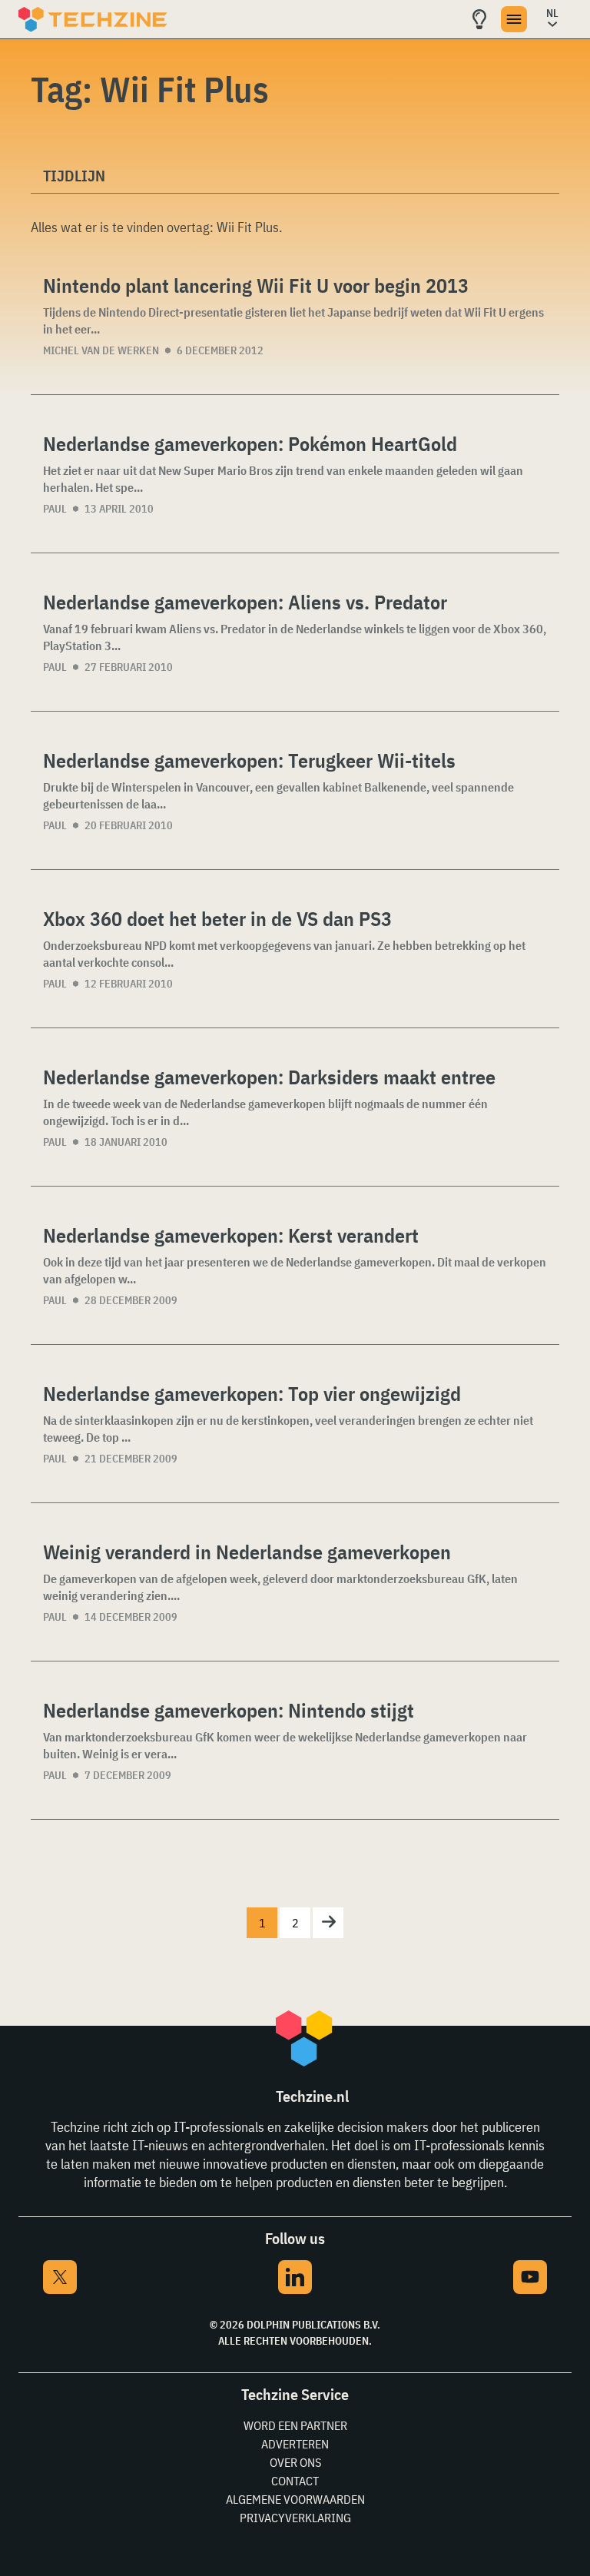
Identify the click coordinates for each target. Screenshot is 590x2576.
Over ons (295, 2462)
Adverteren (295, 2444)
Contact (295, 2481)
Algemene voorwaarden (295, 2499)
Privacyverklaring (295, 2518)
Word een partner (295, 2425)
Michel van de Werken (101, 350)
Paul (55, 509)
